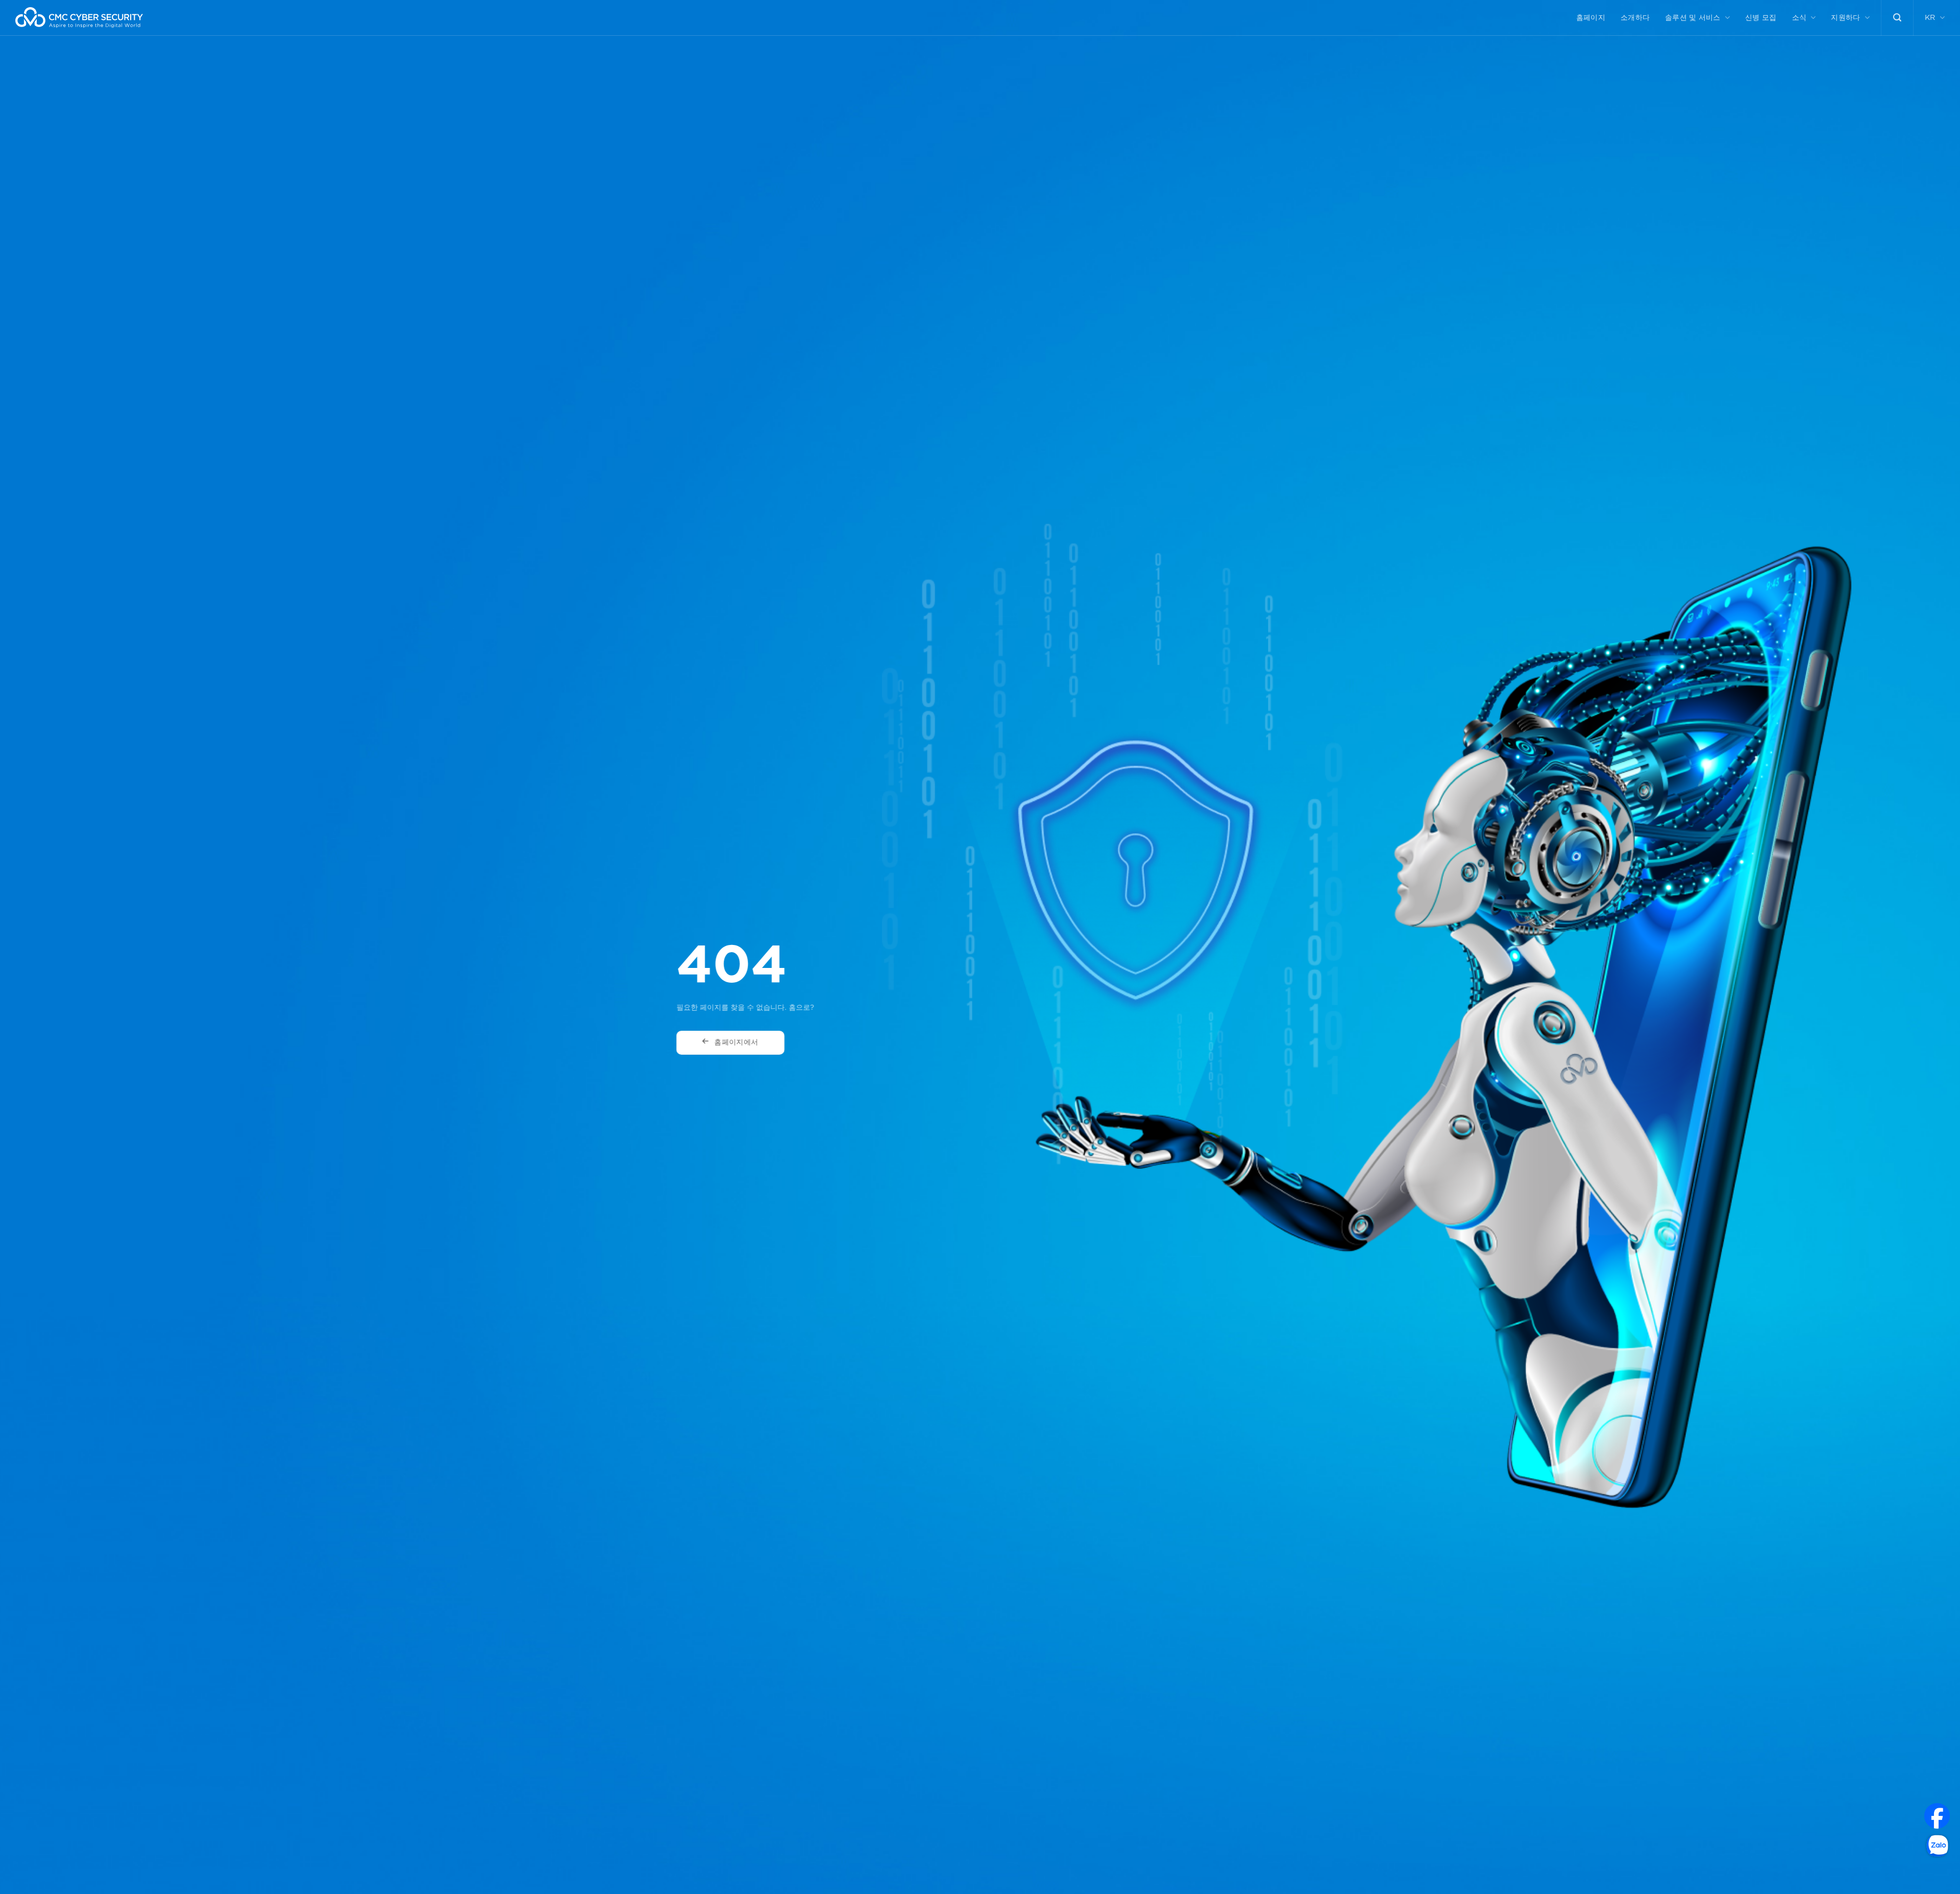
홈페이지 (1591, 18)
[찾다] (1897, 18)
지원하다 (1845, 18)
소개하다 (1635, 18)
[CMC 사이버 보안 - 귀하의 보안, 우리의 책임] (79, 18)
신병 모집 (1761, 18)
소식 (1799, 18)
